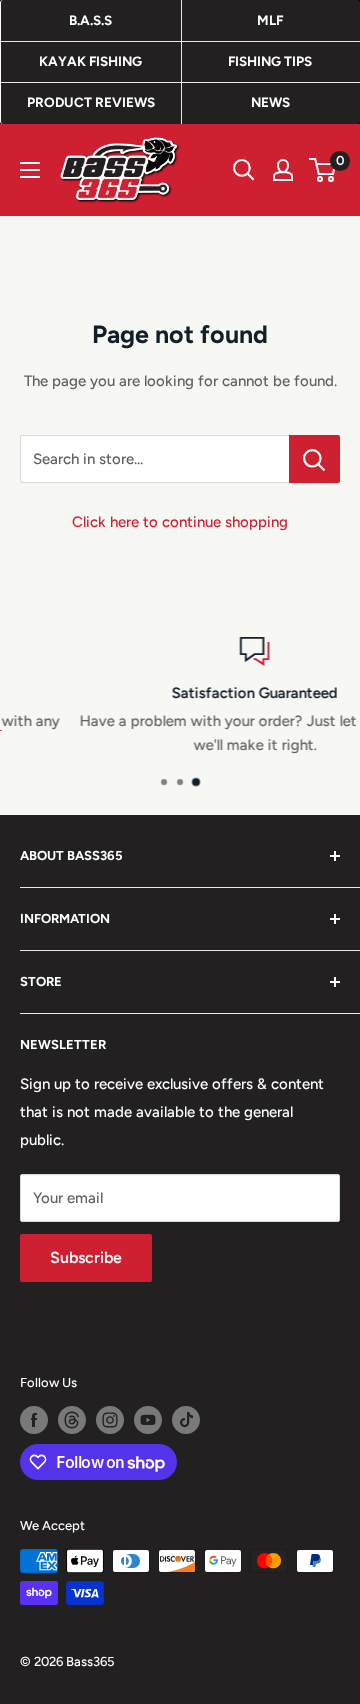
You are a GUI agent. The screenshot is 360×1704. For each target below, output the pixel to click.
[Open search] (244, 170)
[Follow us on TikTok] (186, 1420)
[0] (323, 170)
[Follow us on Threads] (72, 1420)
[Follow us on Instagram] (110, 1420)
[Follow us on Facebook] (34, 1420)
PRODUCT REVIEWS (91, 102)
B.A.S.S (90, 20)
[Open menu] (30, 170)
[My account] (283, 170)
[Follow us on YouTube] (148, 1420)
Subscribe (86, 1257)
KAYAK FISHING (90, 61)
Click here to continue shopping (180, 522)
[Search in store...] (314, 459)
